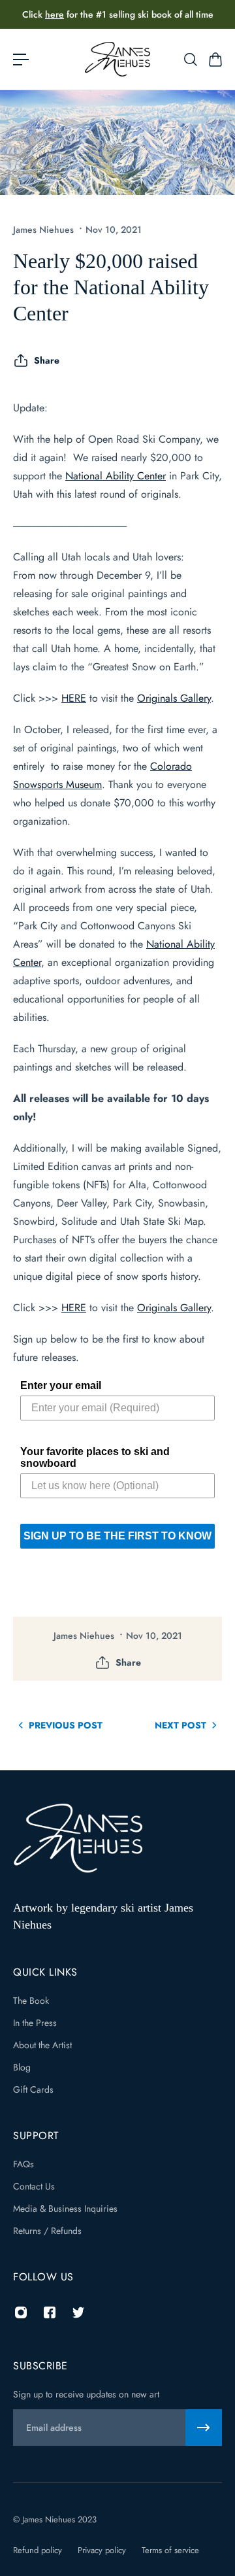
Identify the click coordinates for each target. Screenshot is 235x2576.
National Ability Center (116, 476)
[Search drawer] (190, 60)
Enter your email (61, 1385)
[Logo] (117, 59)
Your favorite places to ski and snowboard (95, 1457)
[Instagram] (21, 2312)
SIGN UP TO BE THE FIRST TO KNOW (117, 1536)
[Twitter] (78, 2312)
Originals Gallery (174, 698)
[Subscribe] (204, 2428)
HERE (74, 698)
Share (47, 360)
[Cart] (215, 60)
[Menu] (21, 60)
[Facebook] (50, 2312)
